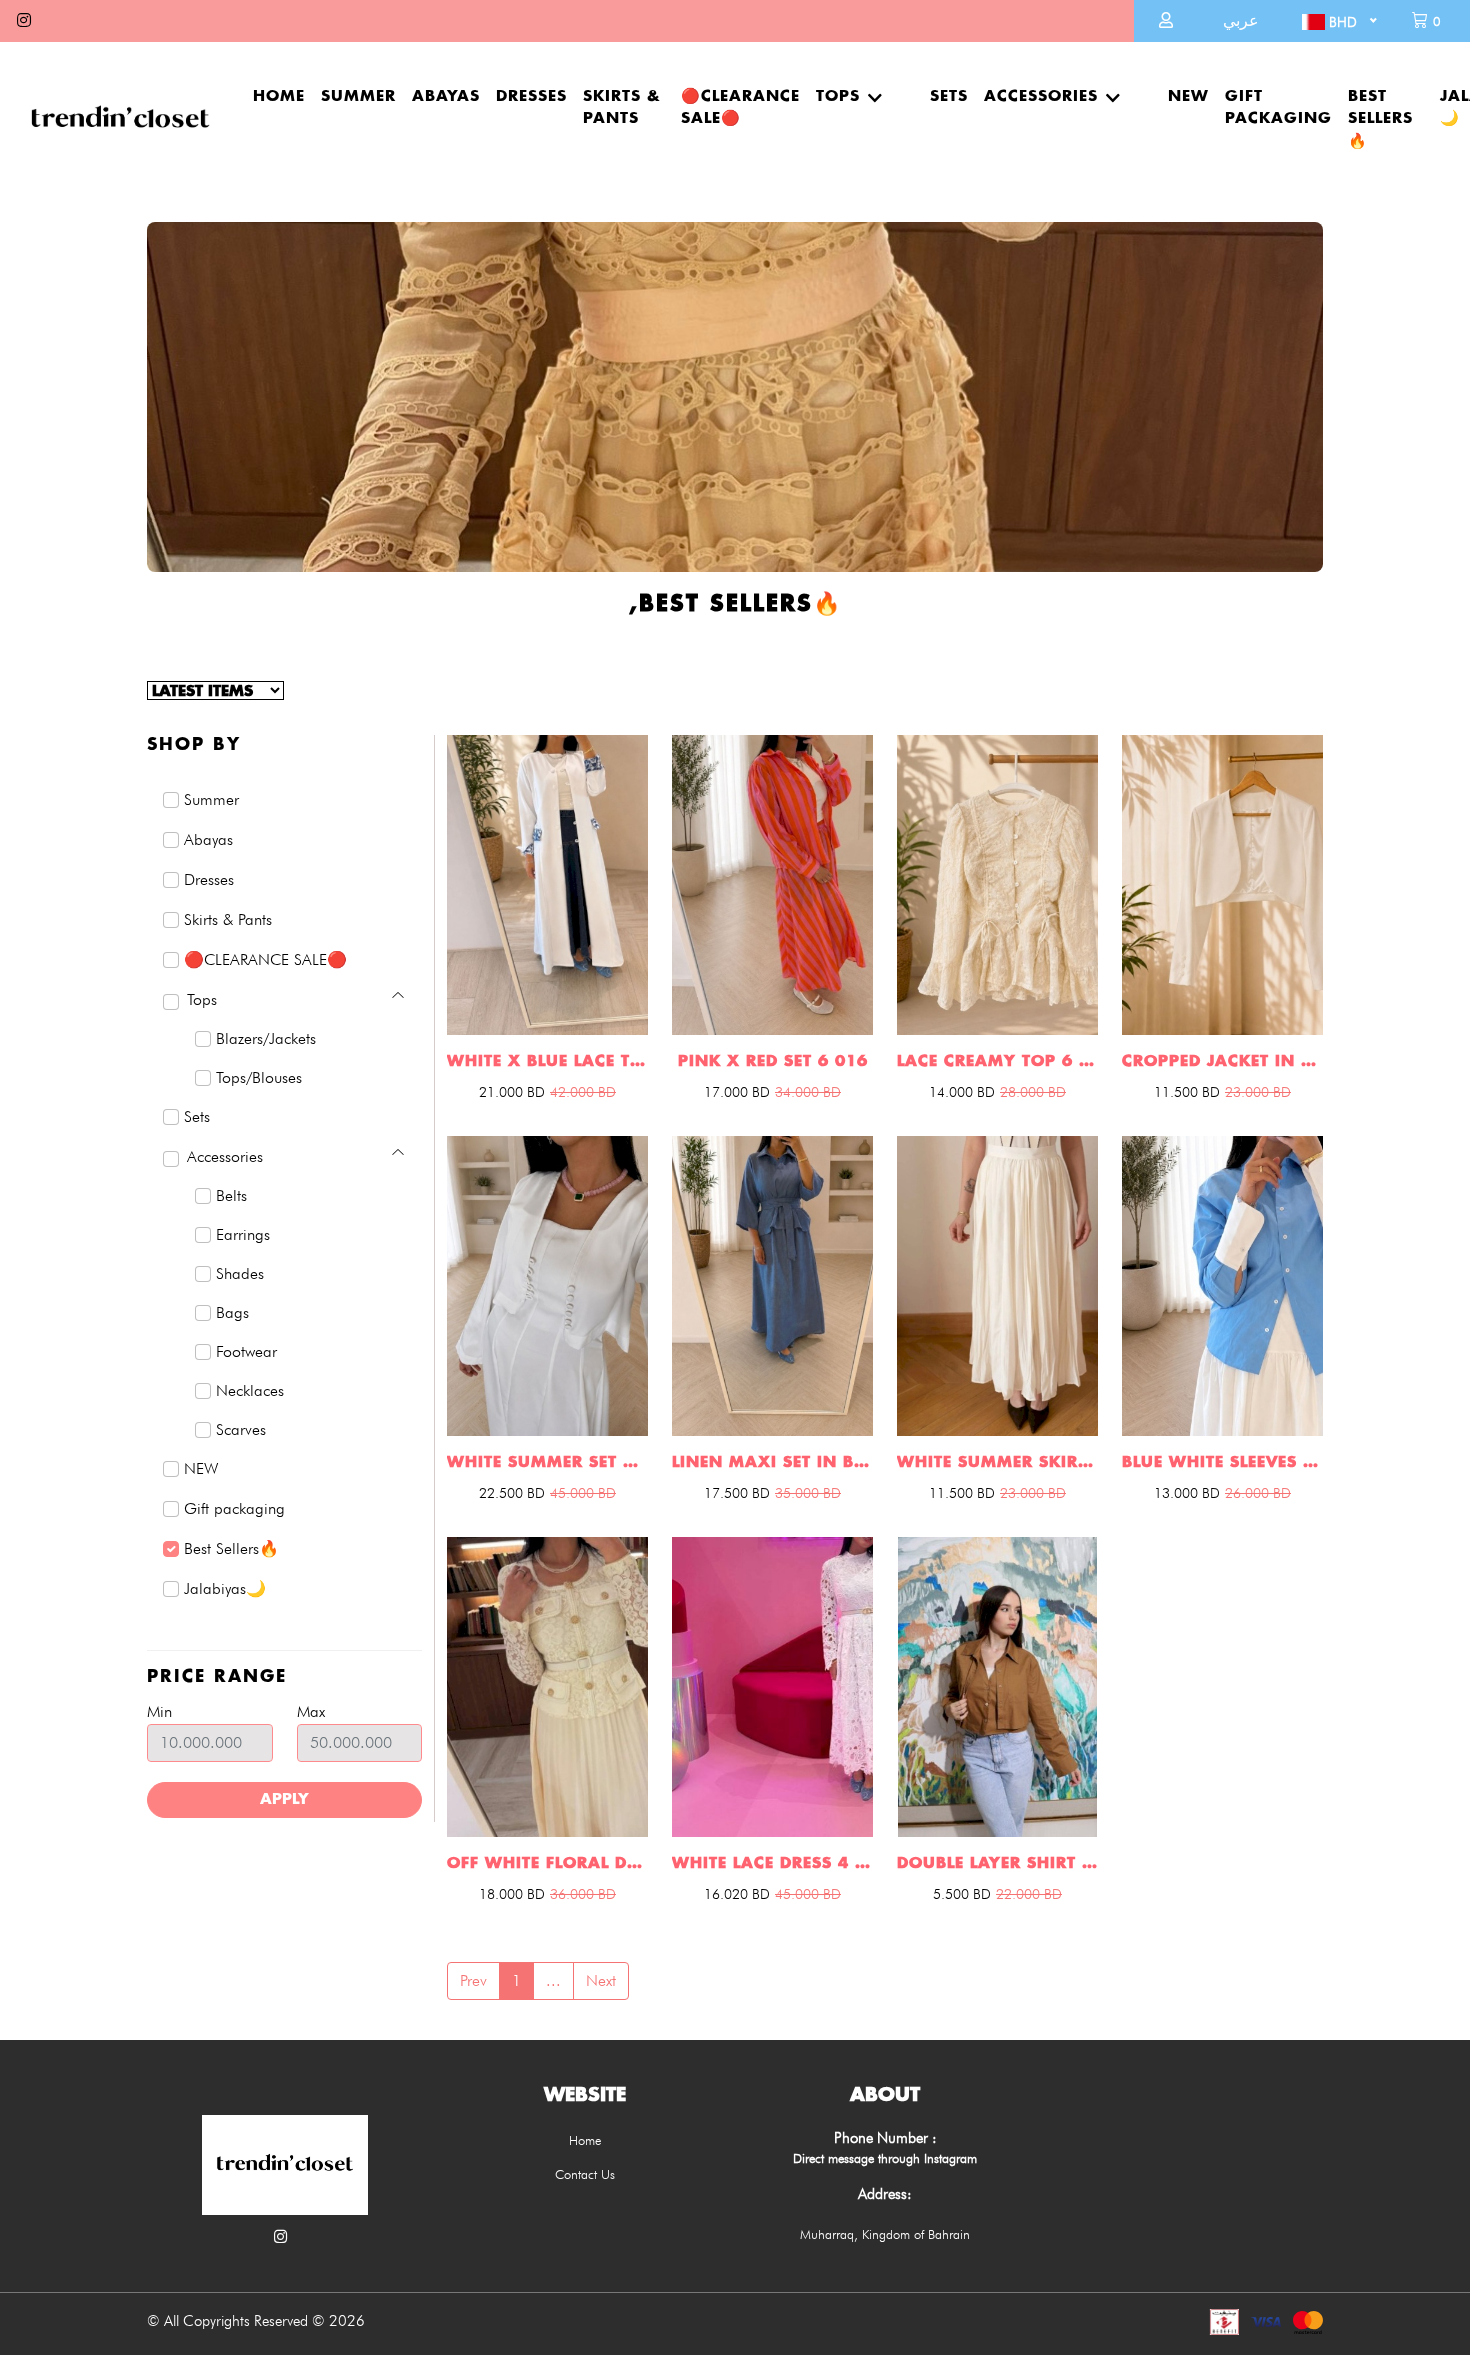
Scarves (241, 1429)
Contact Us (585, 2174)
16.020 (737, 1894)
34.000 (808, 1092)
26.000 (1258, 1493)
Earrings (243, 1234)
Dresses (531, 96)
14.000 (962, 1092)
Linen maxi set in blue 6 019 (772, 1462)
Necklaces (250, 1390)
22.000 (1029, 1894)
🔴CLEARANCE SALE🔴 (740, 108)
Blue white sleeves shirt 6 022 (1222, 1462)
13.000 (1187, 1493)
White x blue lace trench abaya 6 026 (547, 1061)
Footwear (246, 1351)
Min (159, 1711)
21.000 (512, 1092)
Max (311, 1711)
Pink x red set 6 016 (773, 1061)
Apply (284, 1799)
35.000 (808, 1493)
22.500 (512, 1493)
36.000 (583, 1894)
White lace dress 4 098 (772, 1863)
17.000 (737, 1092)
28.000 (1033, 1092)
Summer (358, 96)
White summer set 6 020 (547, 1462)
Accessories (1041, 96)
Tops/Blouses (259, 1077)
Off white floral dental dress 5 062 (547, 1863)
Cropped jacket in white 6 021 (1222, 1061)
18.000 (512, 1894)
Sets (949, 96)
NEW (1188, 96)
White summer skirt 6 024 (997, 1462)
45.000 (583, 1493)
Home (279, 96)
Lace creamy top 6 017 (997, 1061)
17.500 (737, 1493)
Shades (240, 1273)
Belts (231, 1195)
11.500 (1187, 1092)
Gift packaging (1278, 108)
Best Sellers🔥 (1380, 119)
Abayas (446, 96)
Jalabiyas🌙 (225, 1588)
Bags (232, 1312)
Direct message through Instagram (885, 2158)
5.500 (962, 1894)
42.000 (583, 1092)
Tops (838, 96)
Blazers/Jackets (266, 1038)
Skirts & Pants (622, 108)
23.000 (1258, 1092)
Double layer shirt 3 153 (997, 1863)
